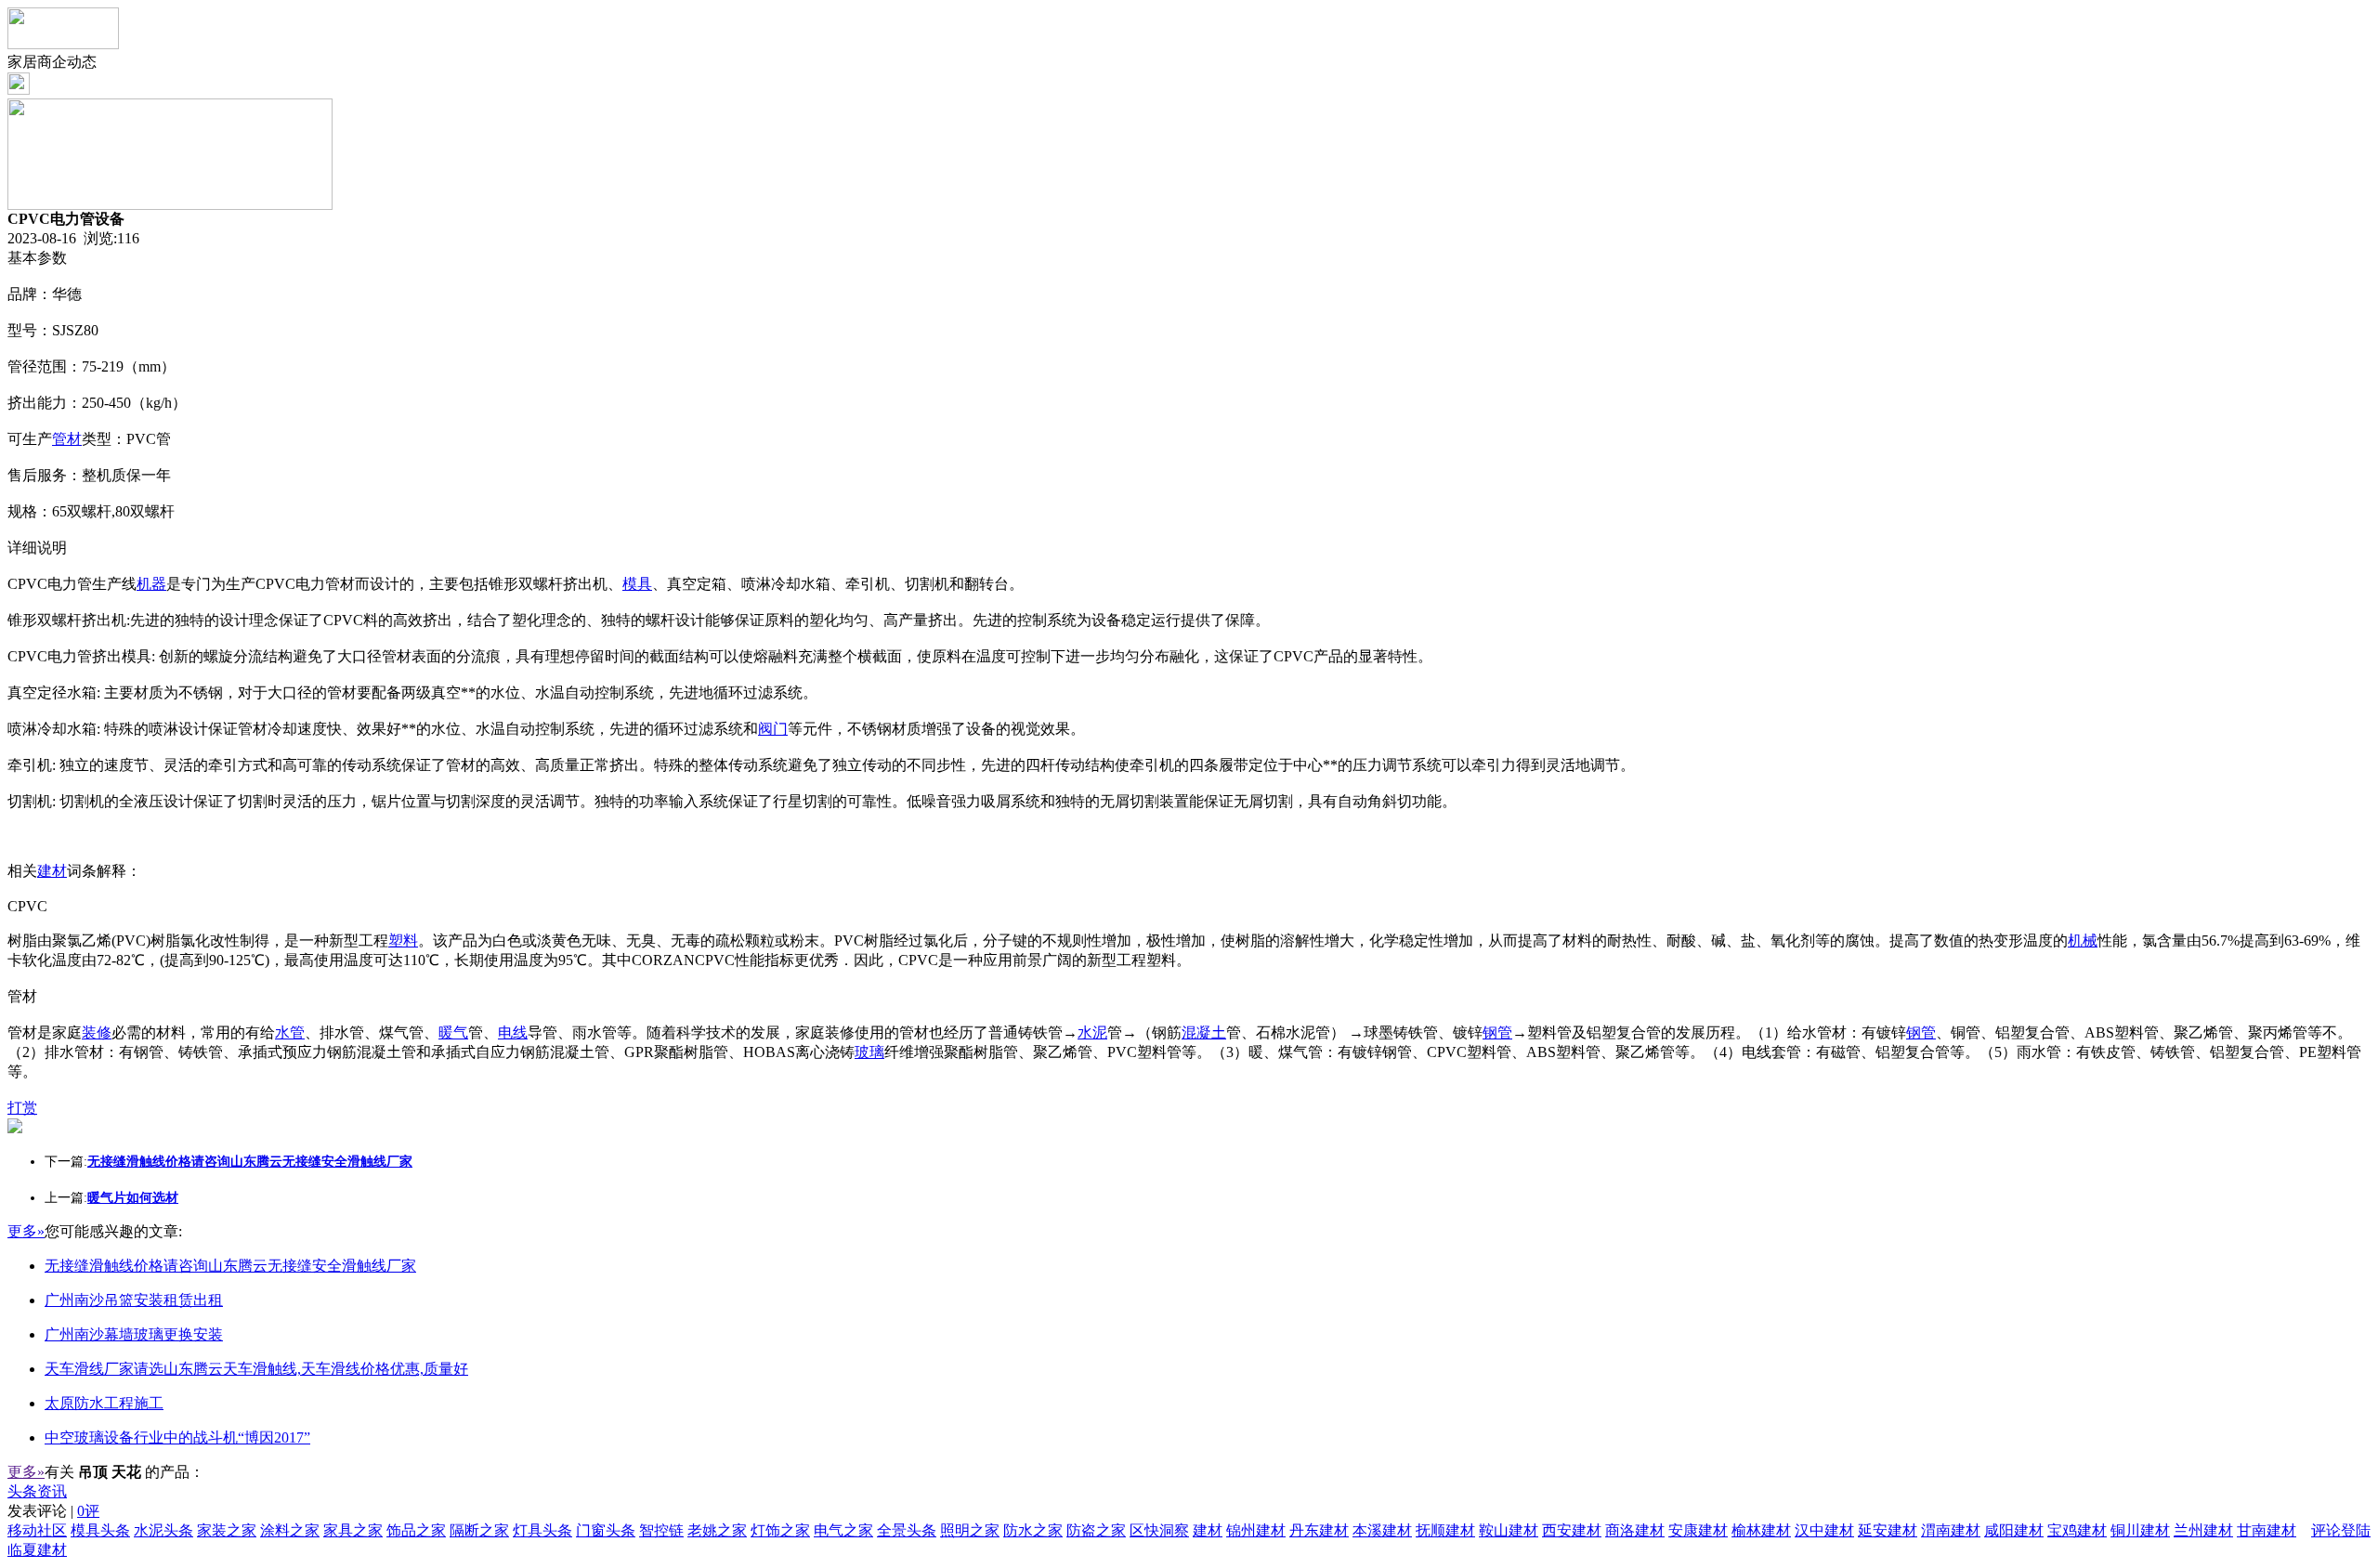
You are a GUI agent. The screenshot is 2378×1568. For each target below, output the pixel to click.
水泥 (1092, 1032)
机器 (151, 584)
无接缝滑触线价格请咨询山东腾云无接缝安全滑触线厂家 (230, 1266)
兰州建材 (2203, 1530)
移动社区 (37, 1530)
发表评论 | (53, 1511)
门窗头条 (606, 1530)
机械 (2083, 941)
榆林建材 (1761, 1530)
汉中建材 (1824, 1530)
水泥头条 (163, 1530)
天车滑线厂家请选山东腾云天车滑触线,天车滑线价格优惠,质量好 (256, 1369)
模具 (637, 584)
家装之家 (227, 1530)
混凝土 (1204, 1032)
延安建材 (1888, 1530)
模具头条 (100, 1530)
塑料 (403, 941)
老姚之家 (717, 1530)
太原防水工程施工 (104, 1403)
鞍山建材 (1509, 1530)
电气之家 (843, 1530)
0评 (88, 1511)
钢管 (1497, 1032)
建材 (52, 871)
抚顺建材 (1445, 1530)
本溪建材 (1382, 1530)
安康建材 (1698, 1530)
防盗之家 (1096, 1530)
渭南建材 (1951, 1530)
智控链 (661, 1530)
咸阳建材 (2014, 1530)
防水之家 (1033, 1530)
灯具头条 (542, 1530)
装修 (97, 1032)
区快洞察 (1159, 1530)
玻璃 (869, 1052)
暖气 (453, 1032)
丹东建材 (1319, 1530)
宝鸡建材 (2077, 1530)
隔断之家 (479, 1530)
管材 (67, 439)
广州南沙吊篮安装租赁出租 (134, 1300)
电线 (513, 1032)
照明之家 (970, 1530)
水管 (290, 1032)
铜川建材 (2140, 1530)
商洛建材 (1635, 1530)
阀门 (773, 729)
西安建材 (1572, 1530)
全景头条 (907, 1530)
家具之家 (353, 1530)
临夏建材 (37, 1550)
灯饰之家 (780, 1530)
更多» (26, 1231)
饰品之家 (416, 1530)
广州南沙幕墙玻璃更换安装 (134, 1334)
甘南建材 (2267, 1530)
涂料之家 (290, 1530)
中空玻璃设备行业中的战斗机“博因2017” (177, 1437)
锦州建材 (1256, 1530)
